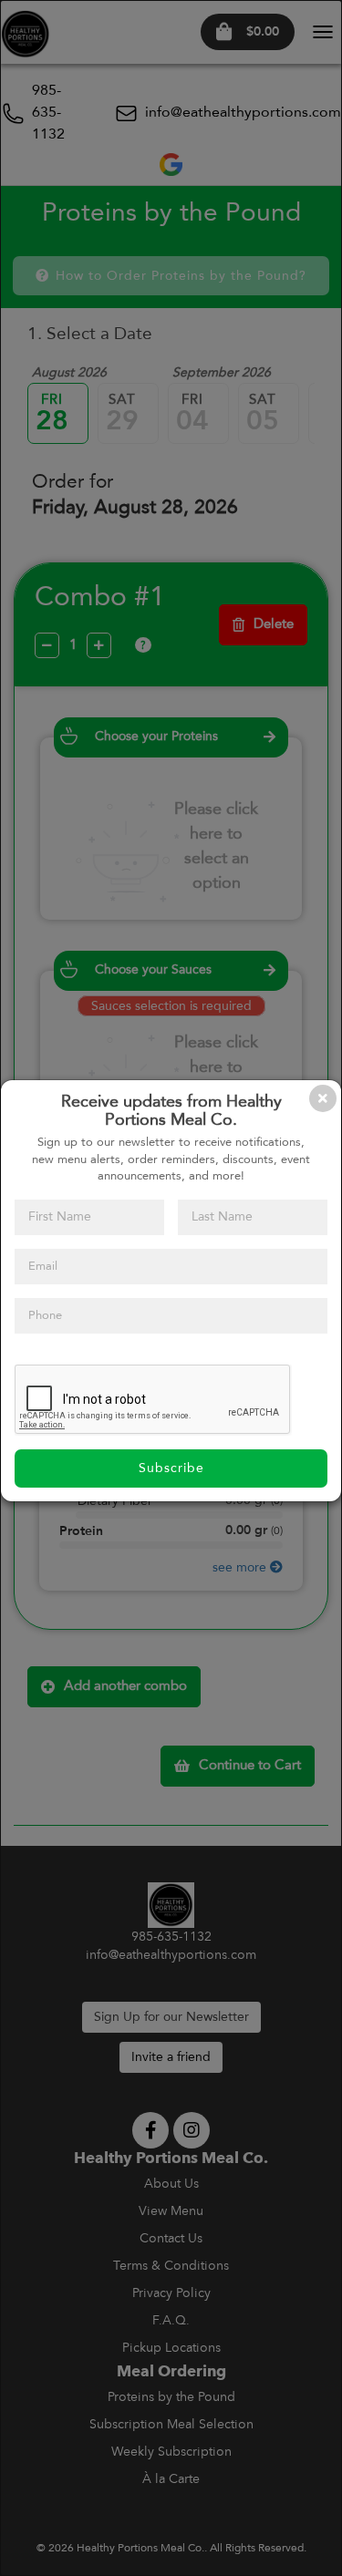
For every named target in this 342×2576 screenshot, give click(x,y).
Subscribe (171, 1468)
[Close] (323, 1098)
